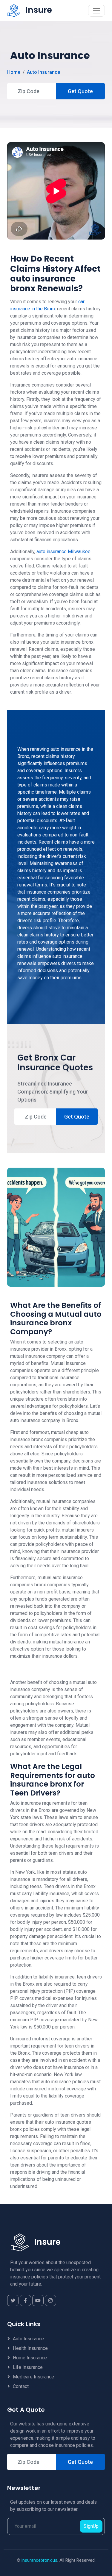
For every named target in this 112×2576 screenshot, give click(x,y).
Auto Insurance (43, 72)
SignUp (91, 2526)
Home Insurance (30, 2358)
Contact (21, 2386)
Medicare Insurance (33, 2377)
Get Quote (80, 91)
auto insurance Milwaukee (63, 552)
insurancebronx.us (39, 2560)
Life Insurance (28, 2367)
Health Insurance (30, 2348)
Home (14, 72)
